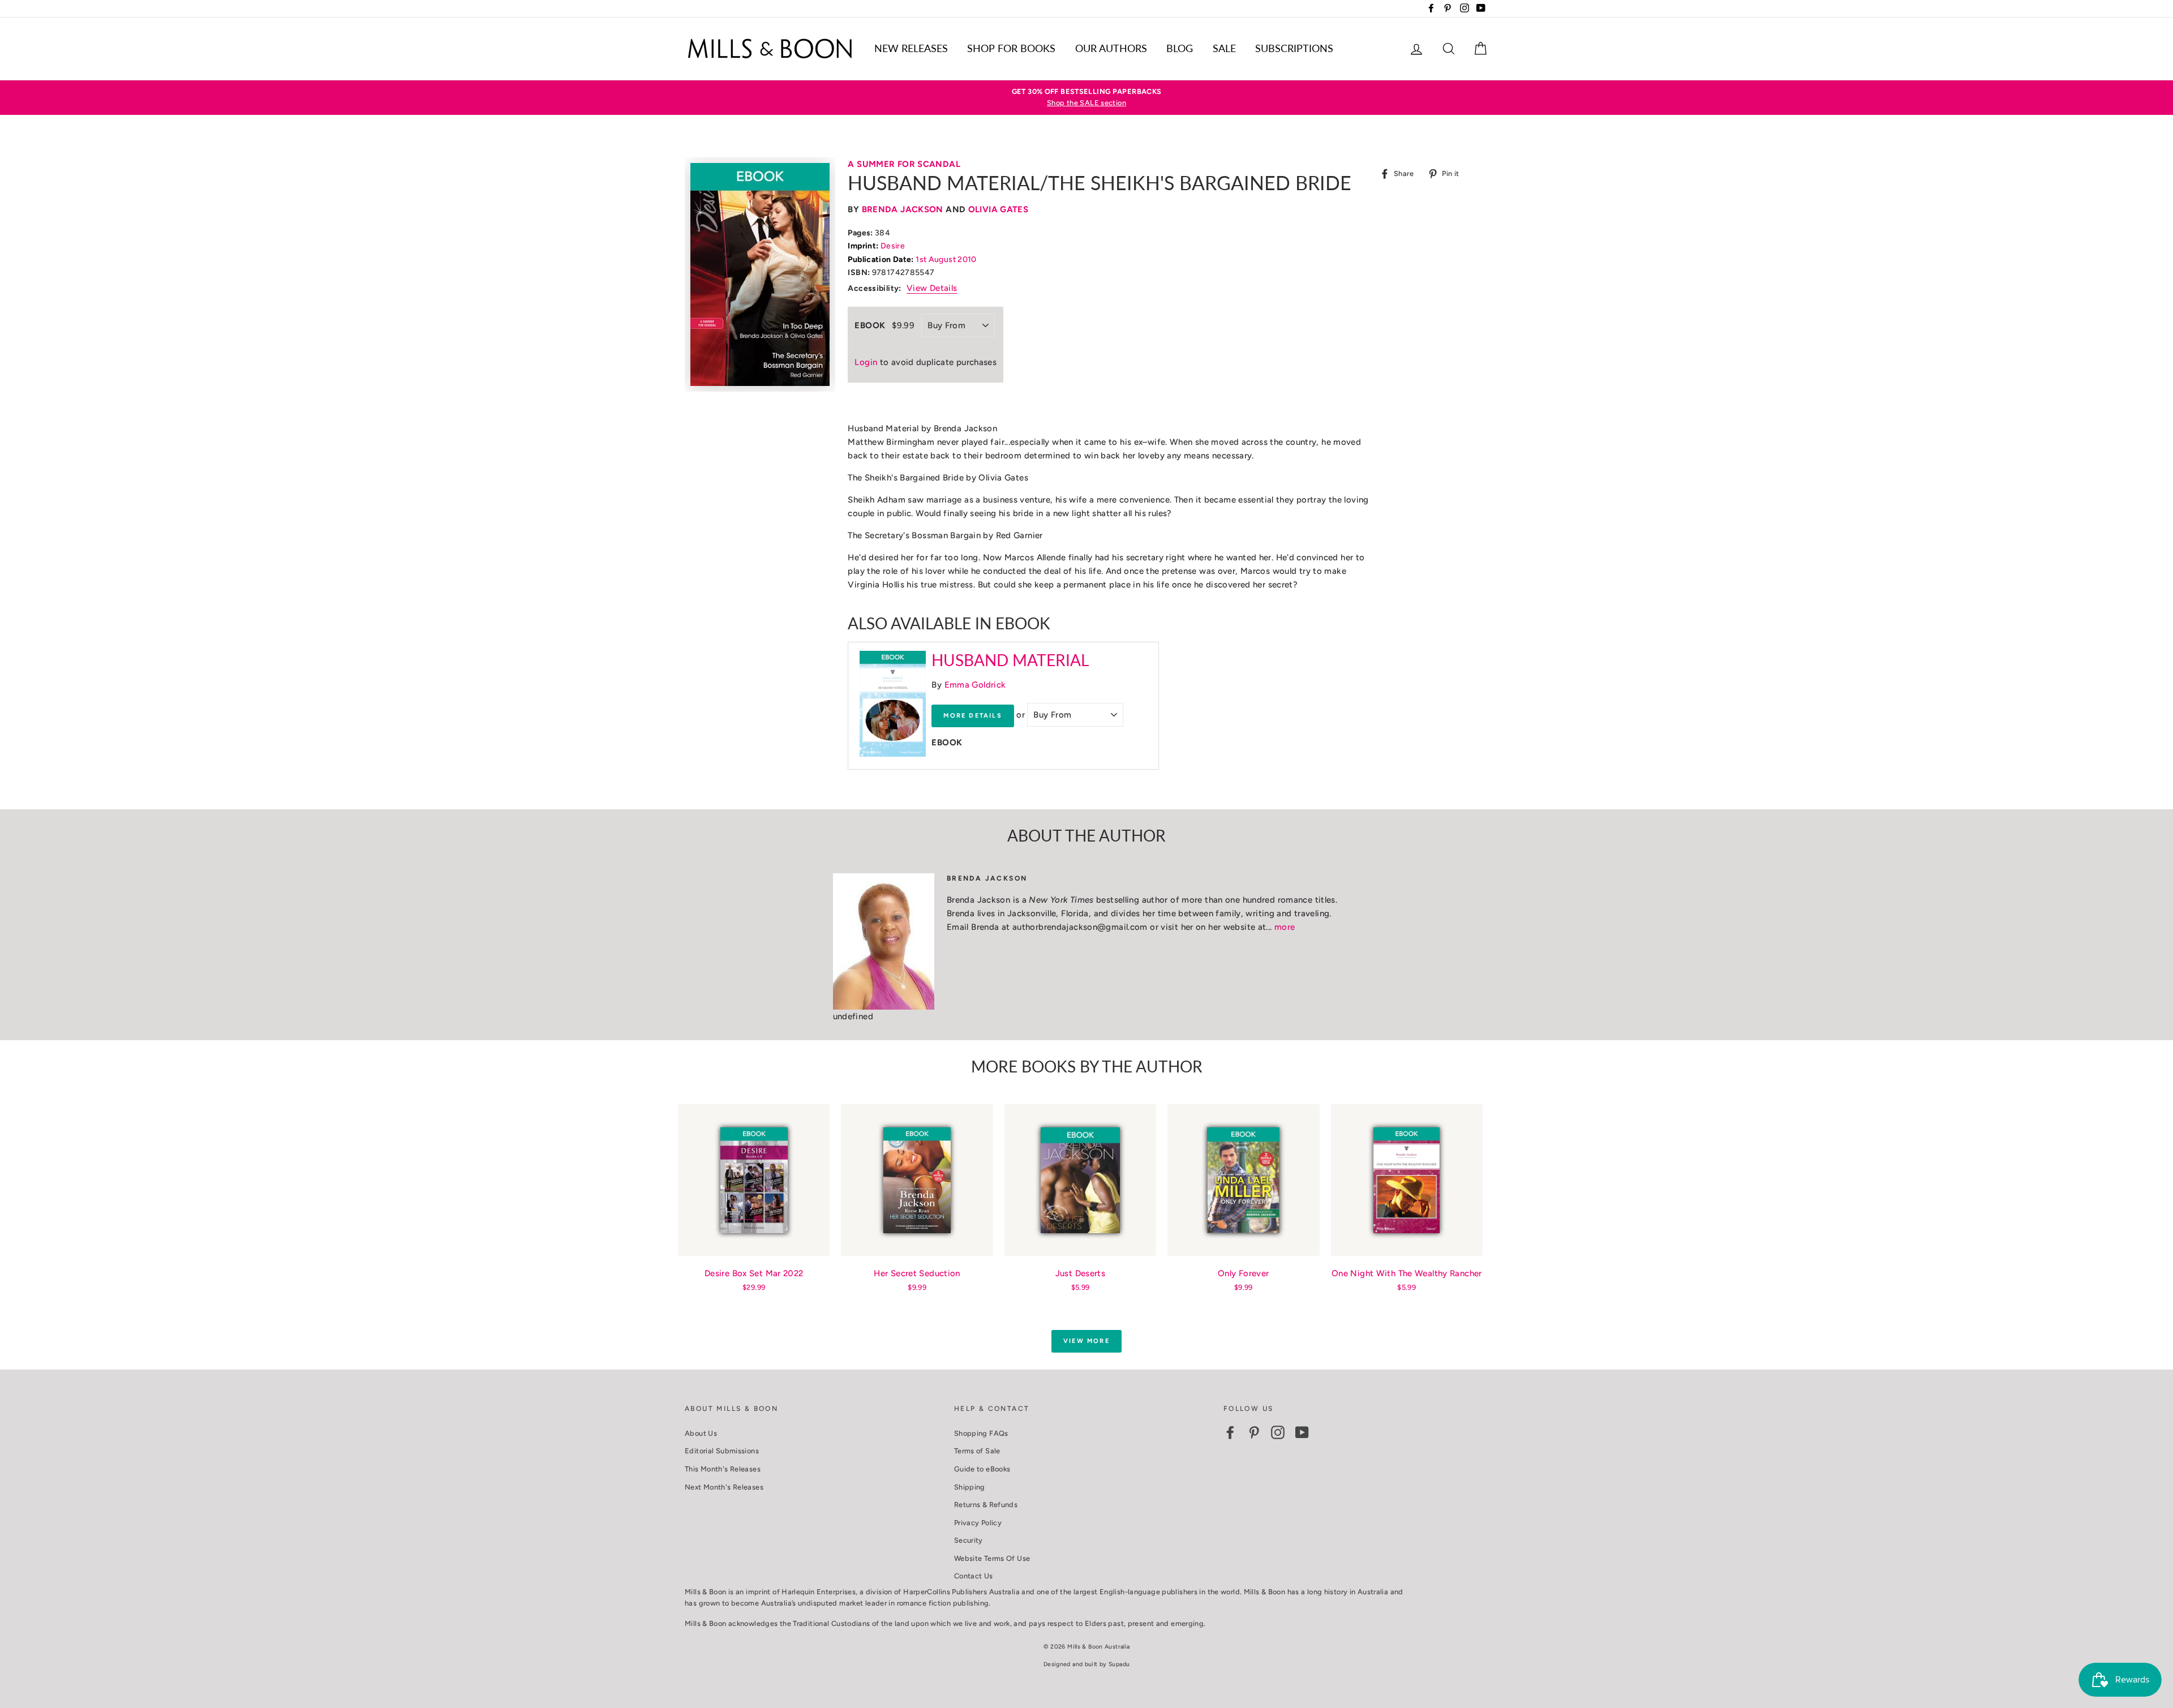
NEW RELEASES (911, 48)
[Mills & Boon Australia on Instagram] (1278, 1432)
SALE (1224, 48)
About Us (701, 1433)
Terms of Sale (977, 1451)
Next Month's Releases (724, 1487)
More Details (972, 716)
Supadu (1119, 1664)
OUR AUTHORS (1111, 48)
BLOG (1180, 48)
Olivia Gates (999, 209)
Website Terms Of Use (992, 1558)
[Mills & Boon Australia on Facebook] (1230, 1432)
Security (969, 1540)
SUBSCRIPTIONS (1294, 48)
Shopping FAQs (981, 1433)
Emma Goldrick (975, 685)
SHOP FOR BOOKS (1011, 48)
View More (1086, 1341)
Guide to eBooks (982, 1469)
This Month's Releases (723, 1469)
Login (866, 362)
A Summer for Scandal (904, 164)
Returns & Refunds (986, 1505)
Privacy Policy (978, 1523)
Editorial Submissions (722, 1451)
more (1285, 927)
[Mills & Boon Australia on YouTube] (1302, 1432)
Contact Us (974, 1576)
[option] (1086, 98)
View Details (932, 288)
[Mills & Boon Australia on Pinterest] (1254, 1432)
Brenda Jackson (903, 209)
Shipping (970, 1487)
